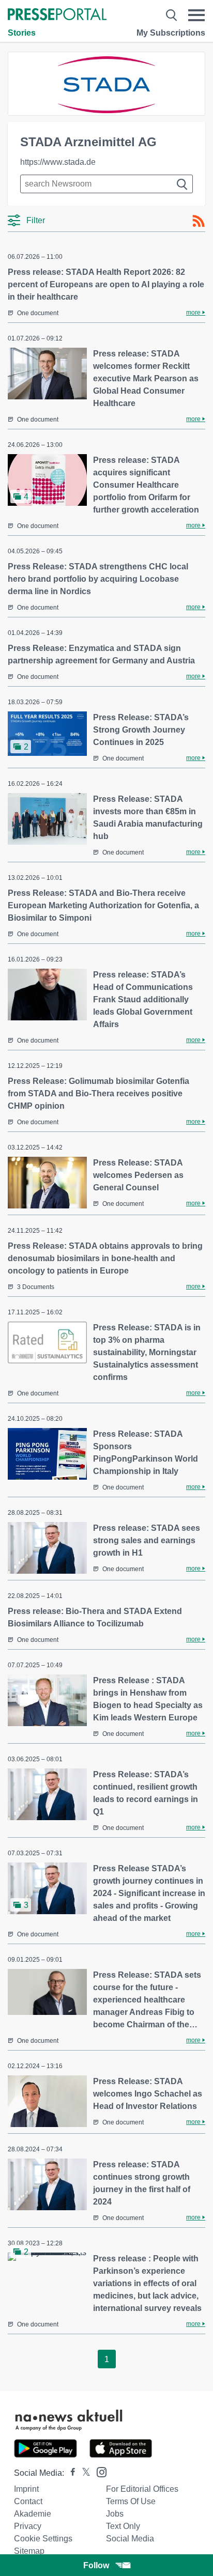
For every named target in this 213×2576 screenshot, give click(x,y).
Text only (123, 2526)
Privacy (28, 2526)
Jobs (115, 2514)
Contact (28, 2501)
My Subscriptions (171, 33)
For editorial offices (142, 2489)
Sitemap (29, 2551)
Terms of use (131, 2501)
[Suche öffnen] (171, 15)
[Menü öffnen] (196, 15)
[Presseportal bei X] (83, 2473)
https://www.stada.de (58, 162)
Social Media (130, 2539)
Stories (22, 33)
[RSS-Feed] (199, 221)
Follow (96, 2565)
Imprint (26, 2489)
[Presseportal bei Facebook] (70, 2473)
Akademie (33, 2514)
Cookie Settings (43, 2539)
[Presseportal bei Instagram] (98, 2471)
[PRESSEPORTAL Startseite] (57, 15)
